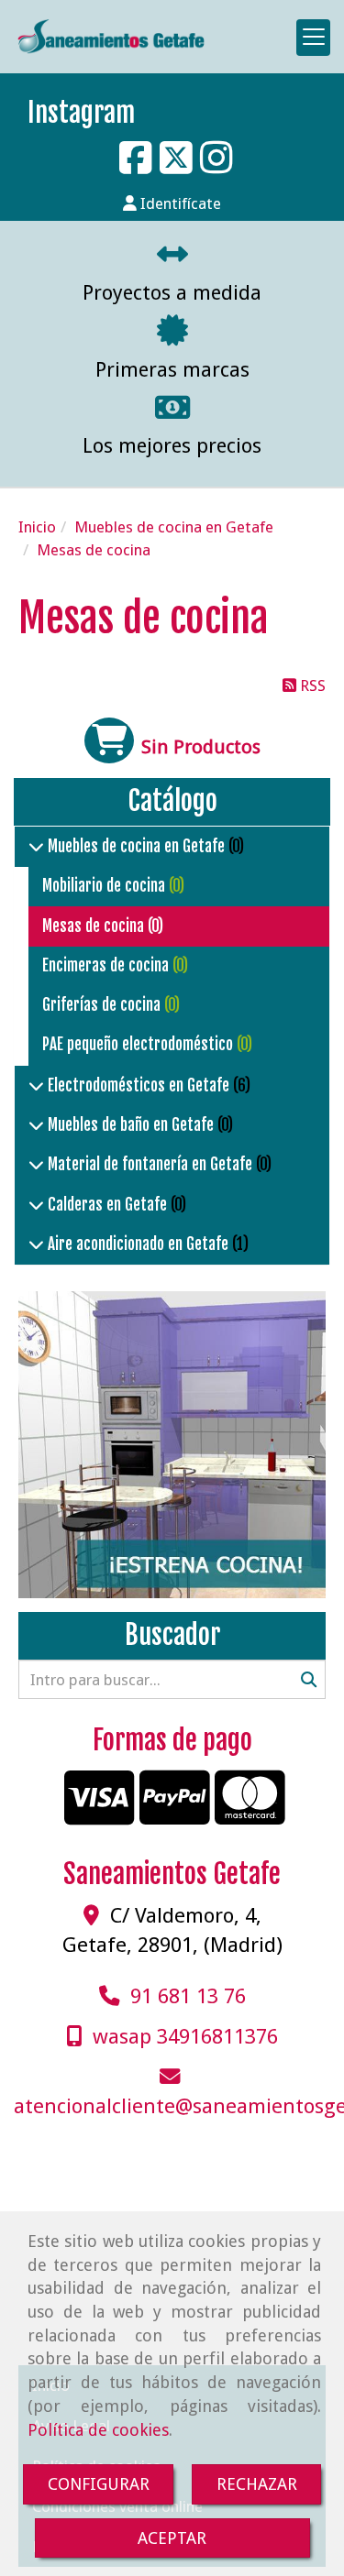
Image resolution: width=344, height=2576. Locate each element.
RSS (311, 685)
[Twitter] (176, 167)
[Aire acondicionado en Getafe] (36, 1244)
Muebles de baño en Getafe (131, 1125)
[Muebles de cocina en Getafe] (36, 846)
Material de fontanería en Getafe (150, 1164)
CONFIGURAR (99, 2484)
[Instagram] (216, 167)
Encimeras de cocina (107, 965)
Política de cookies (98, 2430)
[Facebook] (136, 167)
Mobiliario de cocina (105, 886)
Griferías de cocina (103, 1005)
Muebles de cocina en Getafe (136, 846)
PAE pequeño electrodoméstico (139, 1044)
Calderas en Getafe (107, 1205)
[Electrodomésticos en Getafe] (36, 1085)
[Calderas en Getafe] (36, 1205)
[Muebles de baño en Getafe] (36, 1125)
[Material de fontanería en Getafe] (36, 1164)
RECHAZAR (257, 2484)
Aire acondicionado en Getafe (138, 1244)
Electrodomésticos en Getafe (139, 1085)
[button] (172, 203)
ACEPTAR (172, 2538)
